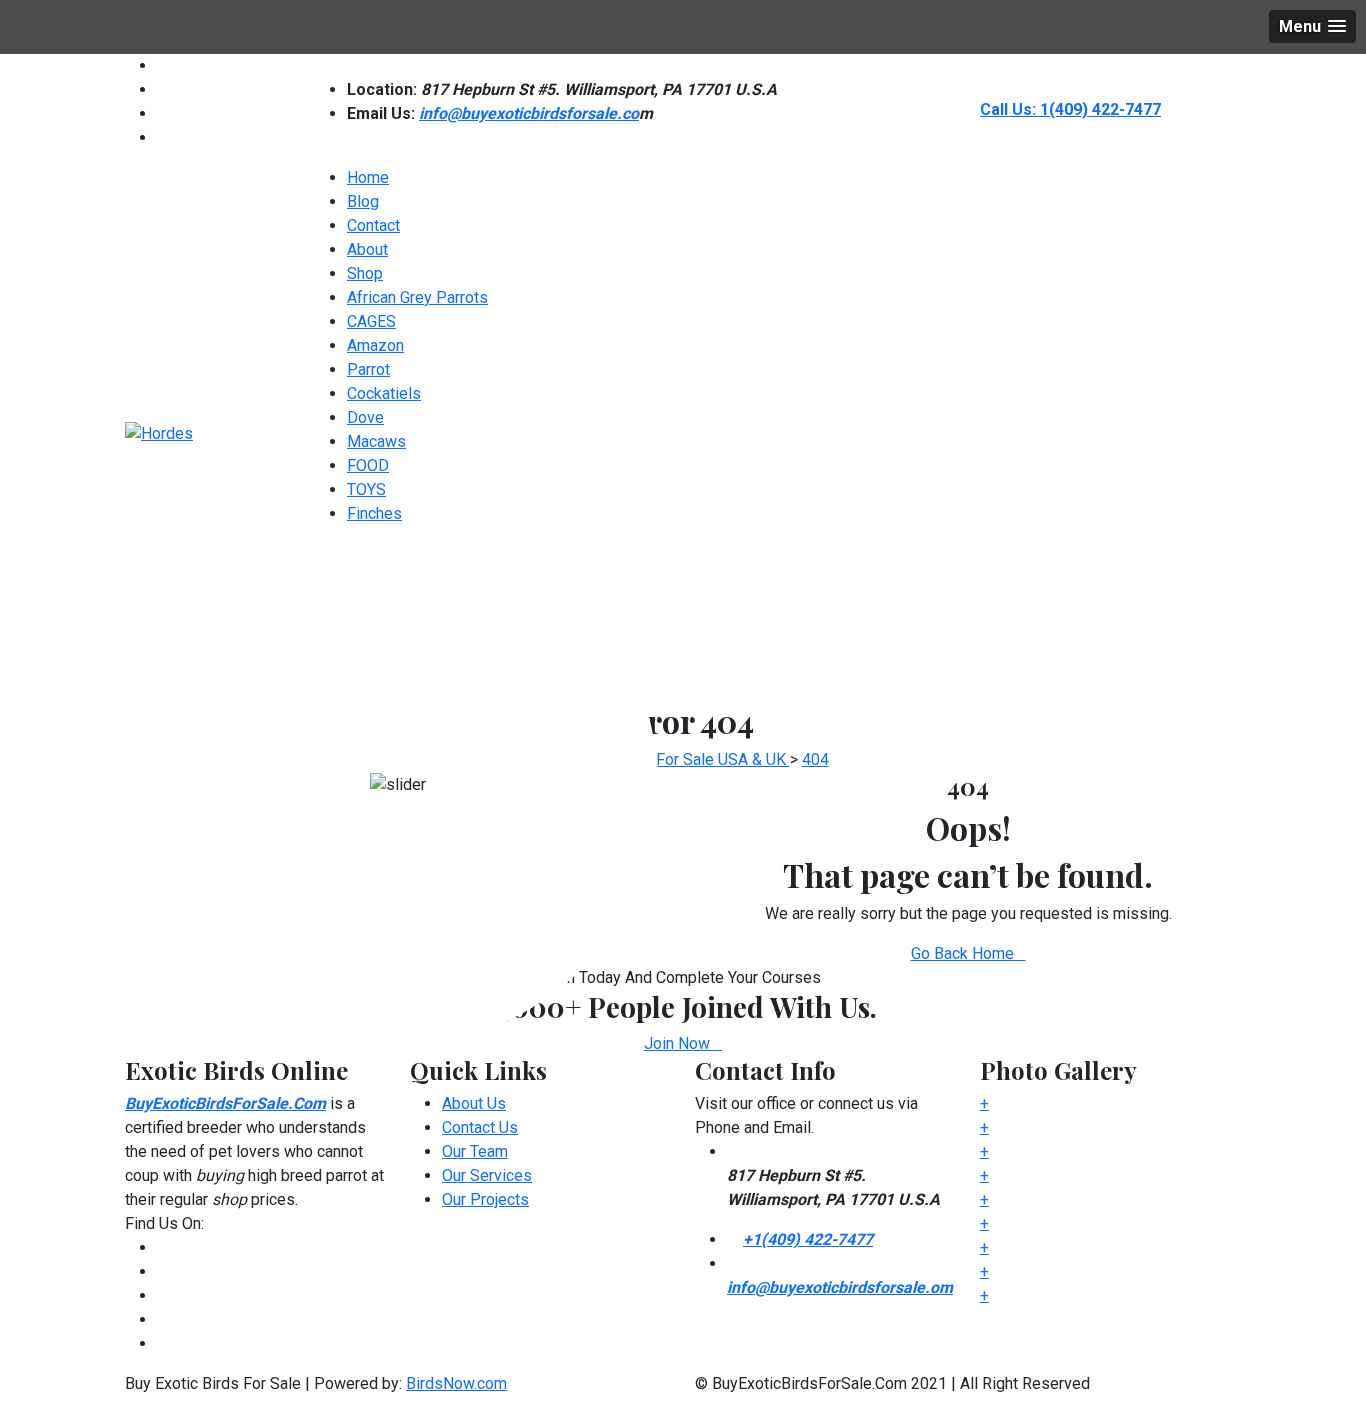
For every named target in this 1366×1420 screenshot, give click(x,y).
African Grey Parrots (417, 297)
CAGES (371, 321)
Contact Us (480, 1127)
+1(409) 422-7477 (808, 1239)
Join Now (677, 1043)
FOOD (368, 465)
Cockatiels (384, 393)
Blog (363, 201)
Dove (365, 417)
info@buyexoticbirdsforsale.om (840, 1287)
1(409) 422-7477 (1100, 109)
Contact (373, 225)
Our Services (487, 1175)
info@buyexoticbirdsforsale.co (529, 113)
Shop (365, 273)
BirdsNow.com (456, 1383)
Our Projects (485, 1199)
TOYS (366, 489)
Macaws (376, 441)
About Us (474, 1103)
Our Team (475, 1151)
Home (368, 177)
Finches (374, 513)
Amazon (375, 345)
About (367, 249)
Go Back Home (962, 953)
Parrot (368, 369)
